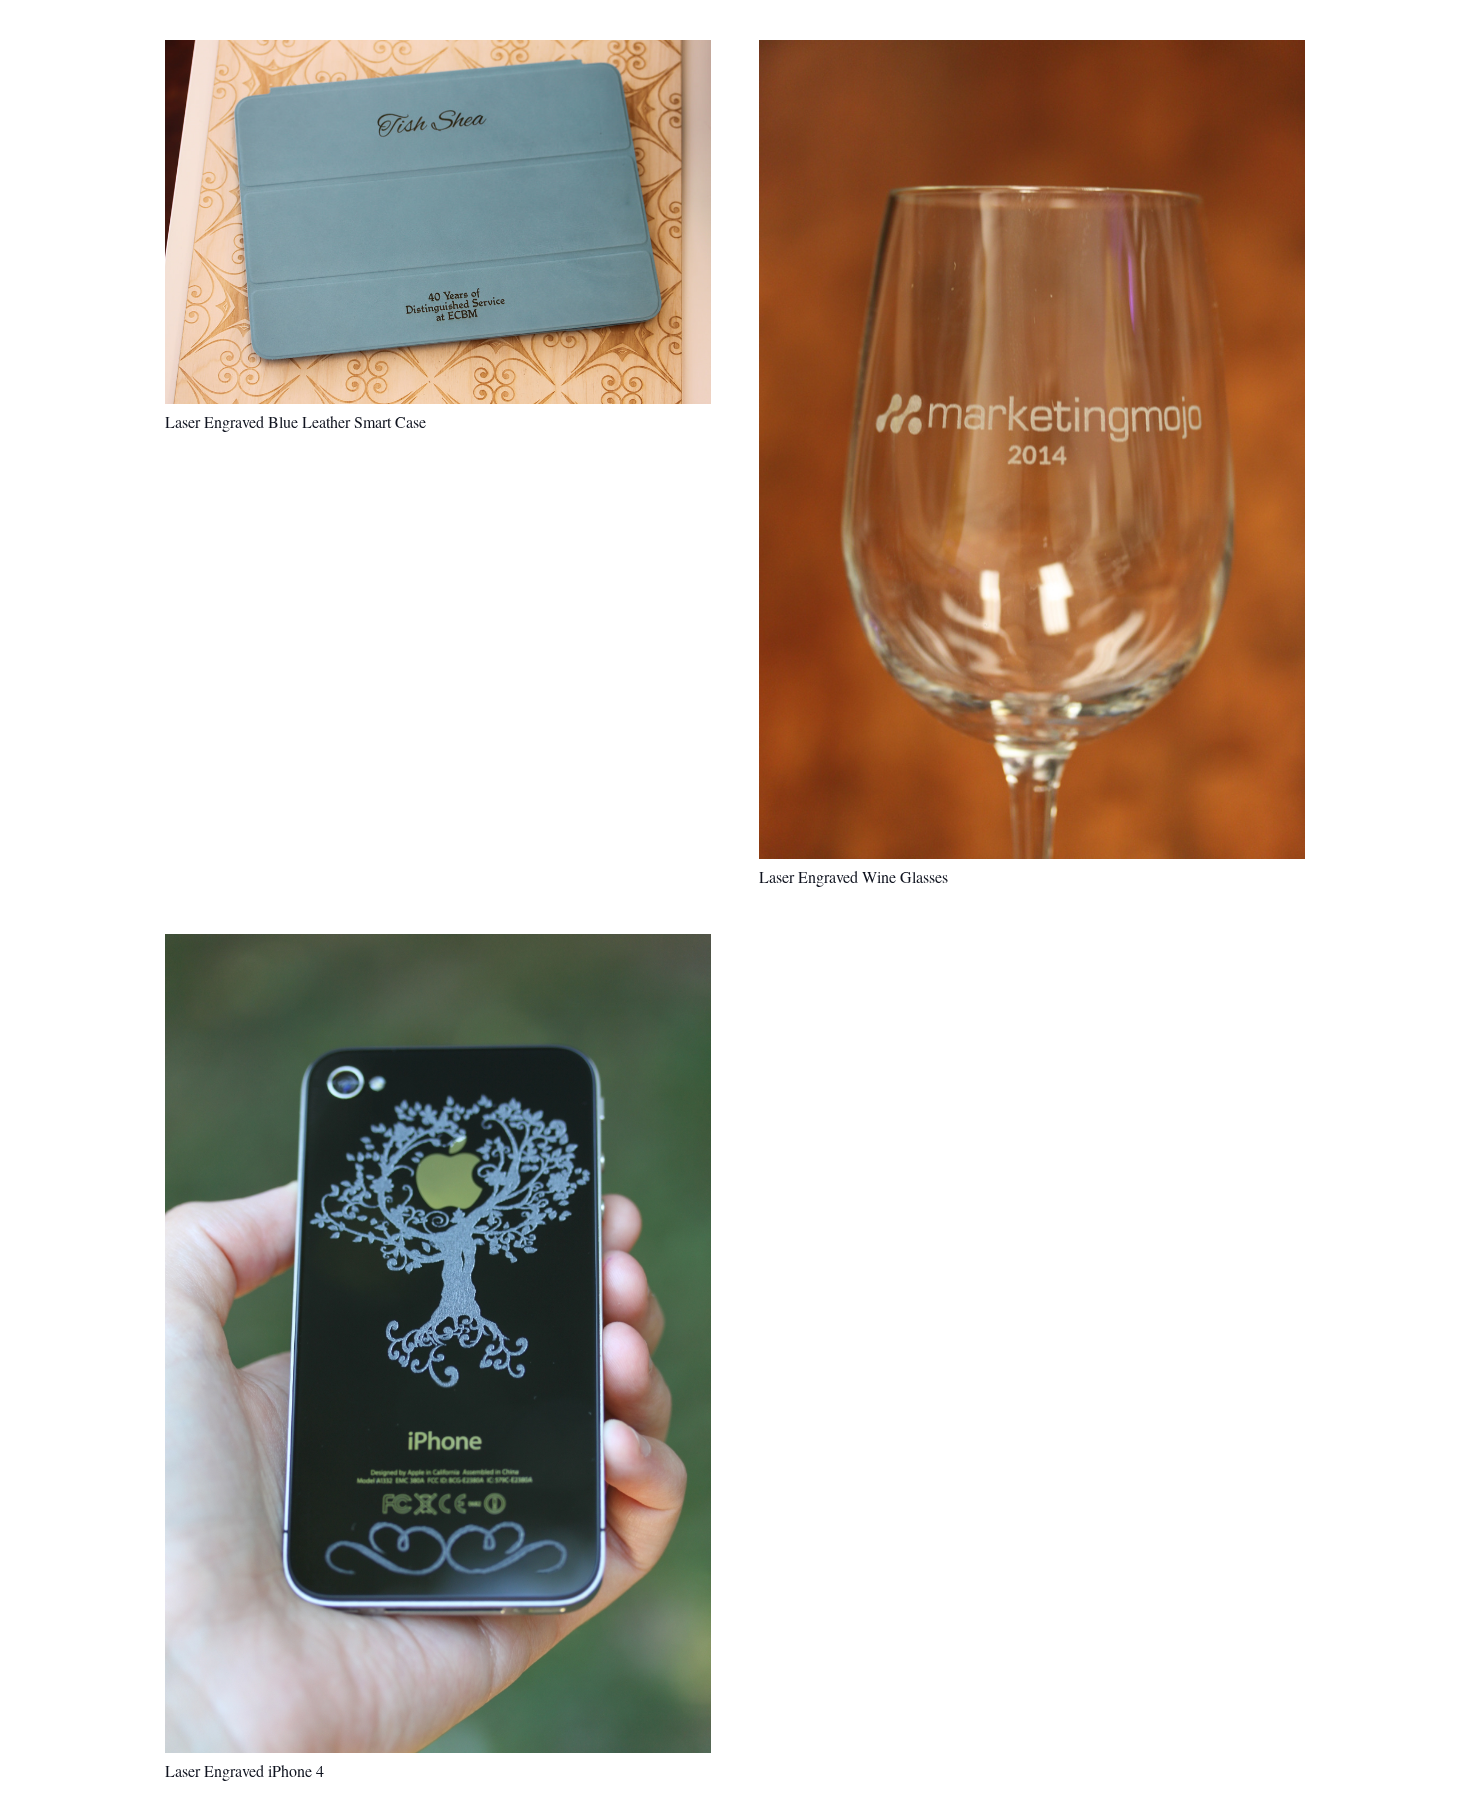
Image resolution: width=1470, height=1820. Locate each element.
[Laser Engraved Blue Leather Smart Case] (438, 222)
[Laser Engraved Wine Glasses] (1032, 449)
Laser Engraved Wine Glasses (853, 876)
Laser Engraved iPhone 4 (244, 1770)
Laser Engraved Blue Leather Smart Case (295, 421)
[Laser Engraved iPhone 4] (438, 1343)
